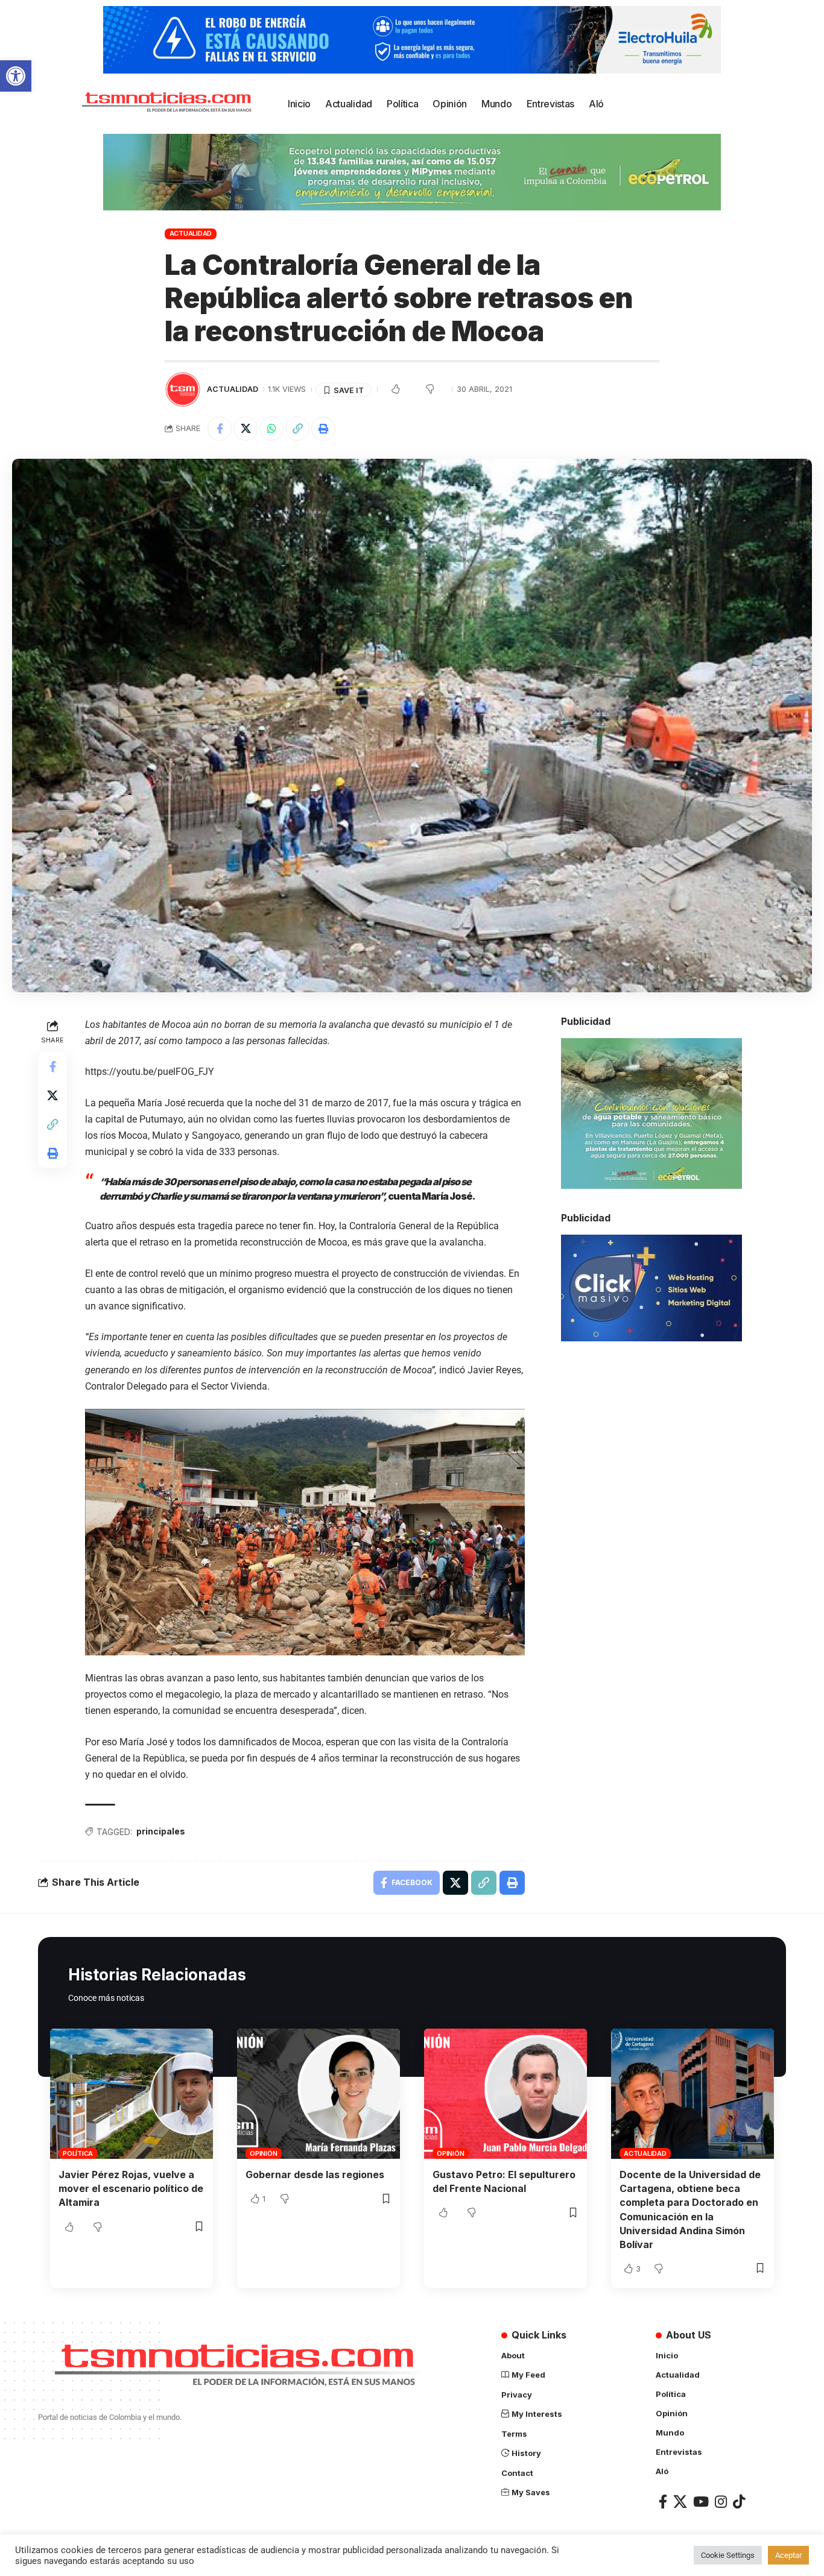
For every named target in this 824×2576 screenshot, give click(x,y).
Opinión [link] (263, 2153)
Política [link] (78, 2153)
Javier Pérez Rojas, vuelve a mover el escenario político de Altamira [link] (131, 2188)
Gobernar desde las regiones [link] (315, 2174)
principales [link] (161, 1831)
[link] (16, 76)
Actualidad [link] (191, 233)
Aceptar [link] (788, 2555)
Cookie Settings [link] (728, 2555)
